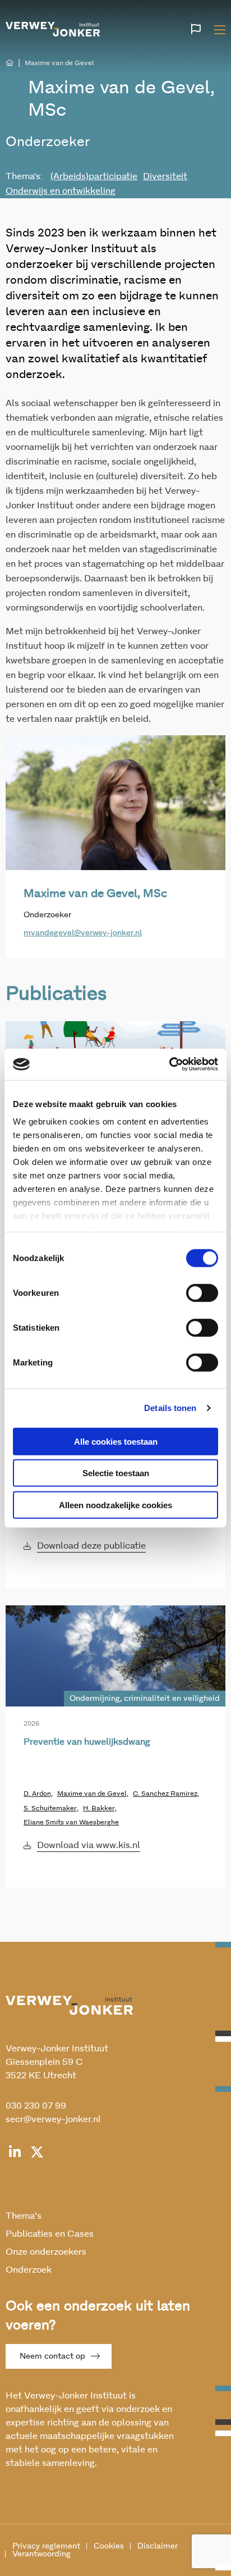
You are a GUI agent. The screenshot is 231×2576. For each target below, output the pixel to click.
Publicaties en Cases (50, 2234)
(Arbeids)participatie (94, 176)
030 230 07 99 (36, 2106)
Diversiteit (165, 176)
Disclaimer (158, 2546)
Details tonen (170, 1408)
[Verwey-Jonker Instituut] (53, 28)
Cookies (109, 2546)
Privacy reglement (46, 2546)
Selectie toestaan (116, 1473)
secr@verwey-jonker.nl (53, 2119)
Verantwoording (41, 2554)
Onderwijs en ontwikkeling (61, 191)
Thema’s (24, 2216)
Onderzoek (29, 2270)
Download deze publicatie (91, 1546)
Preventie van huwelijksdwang (87, 1742)
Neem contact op (52, 2356)
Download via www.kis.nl (89, 1845)
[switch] (202, 1292)
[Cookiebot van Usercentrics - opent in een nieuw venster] (169, 1064)
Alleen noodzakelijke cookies (115, 1505)
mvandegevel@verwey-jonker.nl (83, 933)
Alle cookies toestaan (116, 1441)
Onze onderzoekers (46, 2252)
